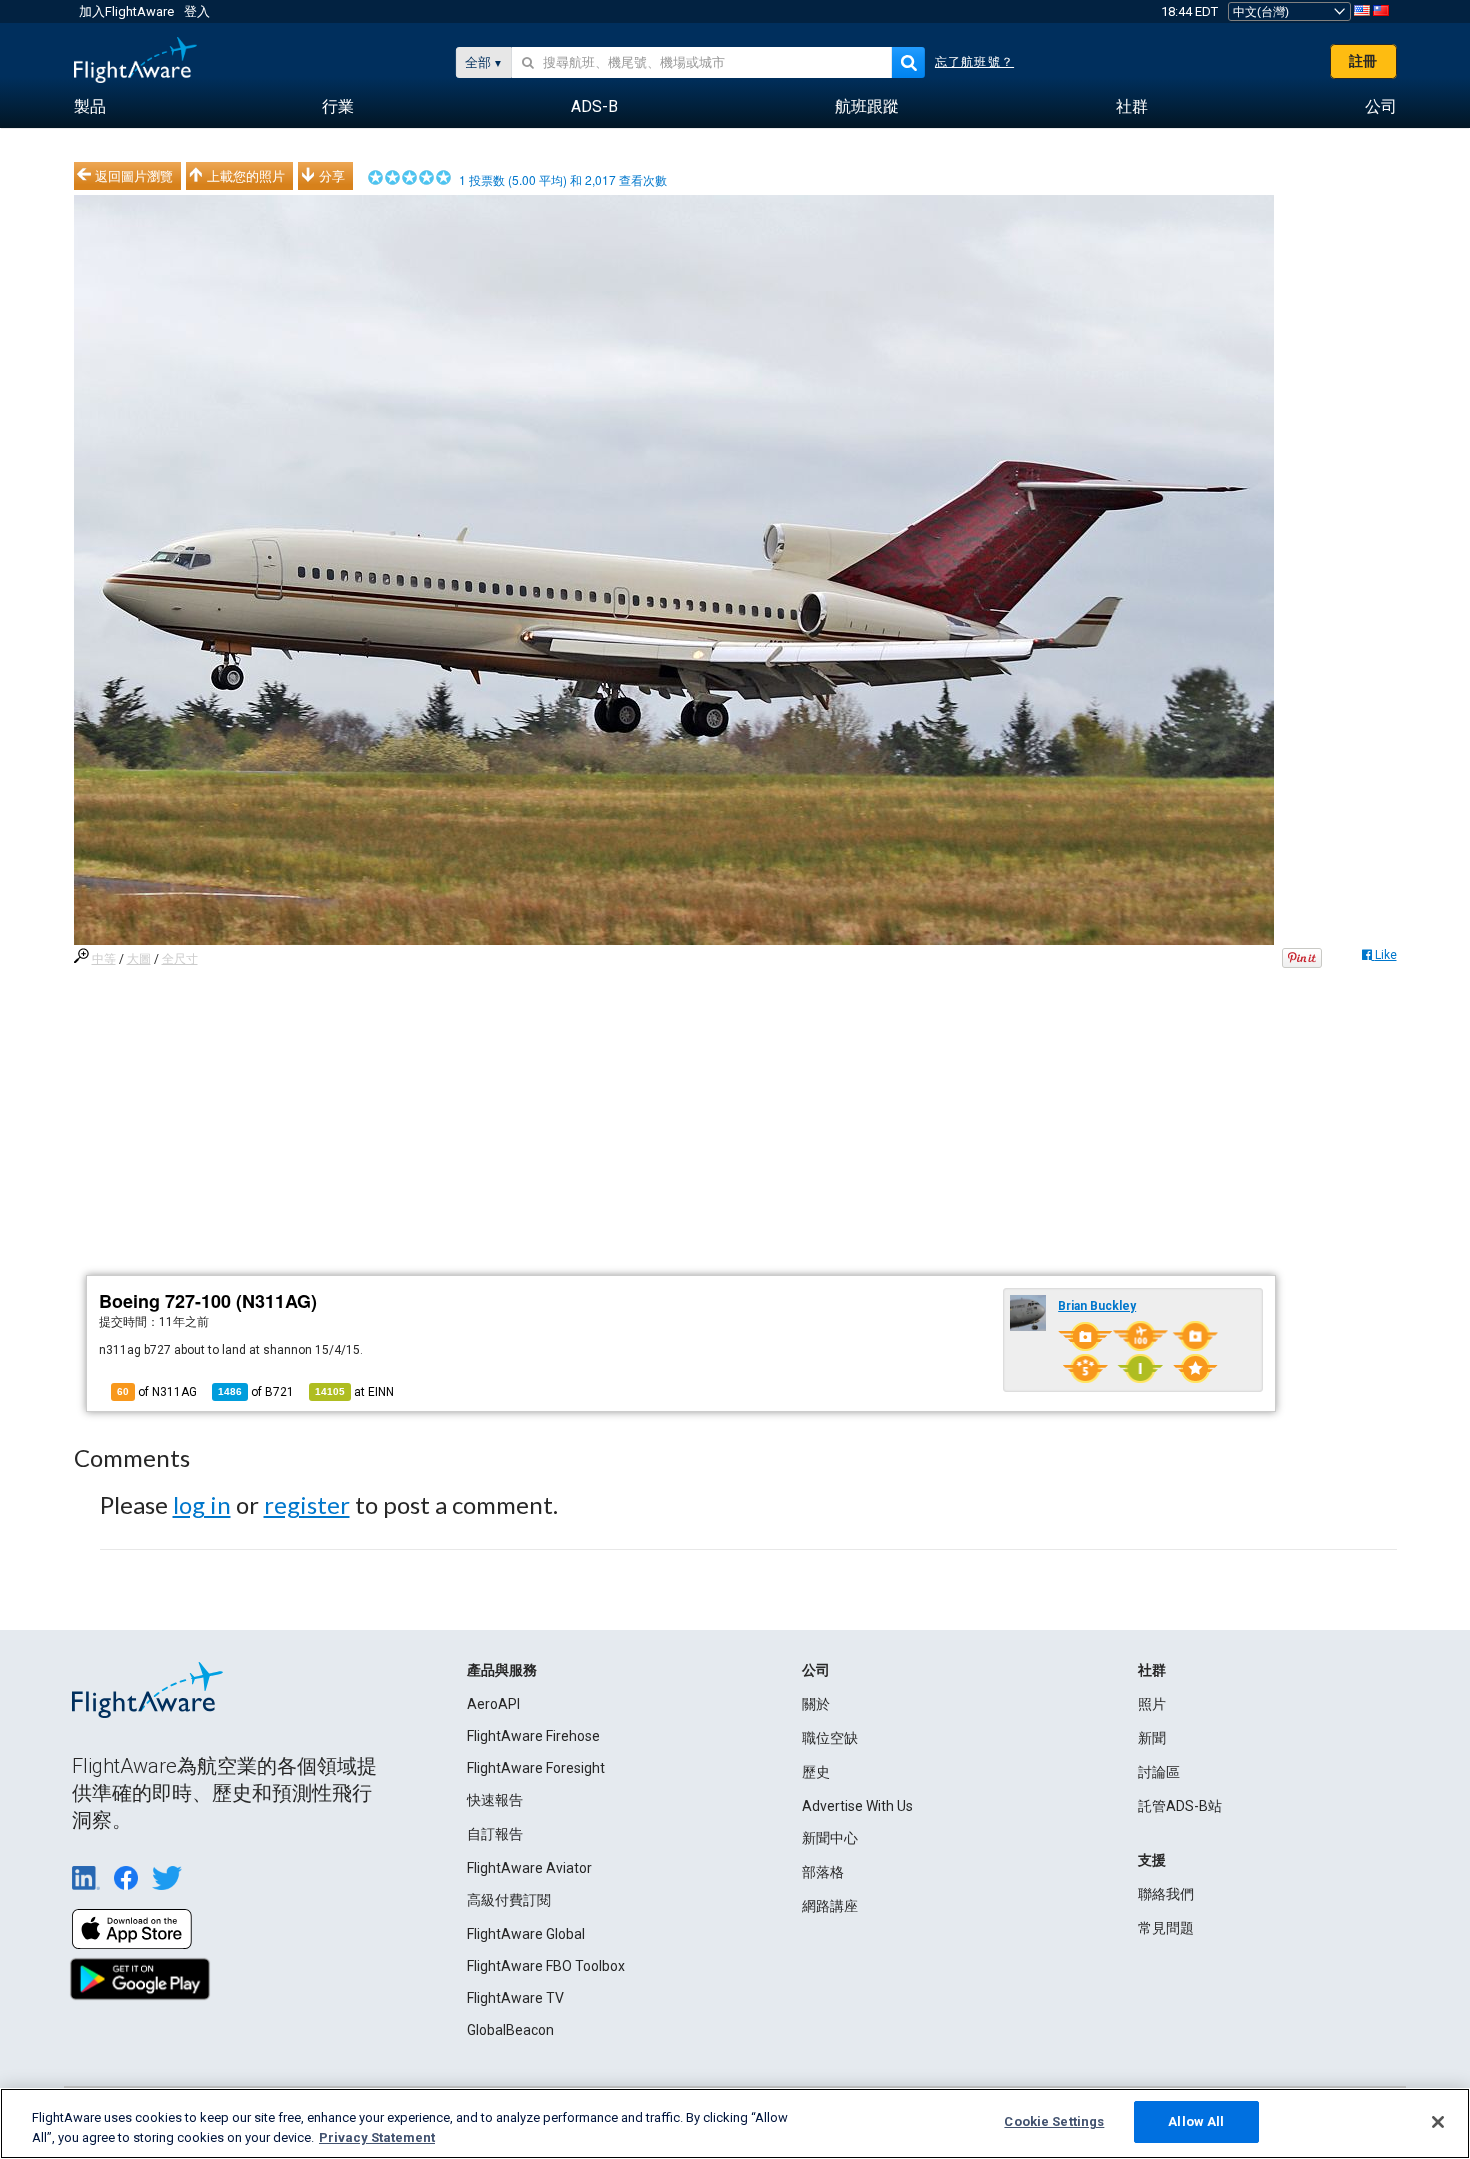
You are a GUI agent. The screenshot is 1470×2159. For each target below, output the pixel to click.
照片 (1152, 1704)
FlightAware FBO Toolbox (546, 1966)
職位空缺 (830, 1738)
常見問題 (1166, 1928)
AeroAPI (493, 1704)
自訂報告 (495, 1834)
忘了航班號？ (974, 62)
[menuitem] (90, 107)
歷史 (816, 1772)
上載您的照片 (246, 176)
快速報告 (495, 1800)
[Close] (1438, 2122)
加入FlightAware (126, 11)
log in (202, 1504)
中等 (104, 959)
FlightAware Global (526, 1934)
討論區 (1159, 1772)
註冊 (1363, 61)
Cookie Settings (1054, 2121)
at (354, 1392)
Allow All (1196, 2121)
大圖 (139, 959)
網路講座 (830, 1906)
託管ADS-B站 (1180, 1806)
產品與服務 (502, 1670)
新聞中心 (830, 1838)
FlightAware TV (515, 1998)
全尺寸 (180, 959)
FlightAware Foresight (536, 1768)
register (307, 1504)
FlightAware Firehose (533, 1736)
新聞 (1152, 1738)
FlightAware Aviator (529, 1868)
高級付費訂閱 (509, 1900)
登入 (197, 11)
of (256, 1392)
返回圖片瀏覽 (134, 176)
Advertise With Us (857, 1806)
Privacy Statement (377, 2137)
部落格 (823, 1872)
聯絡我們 (1166, 1894)
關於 (816, 1704)
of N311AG (157, 1392)
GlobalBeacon (510, 2030)
